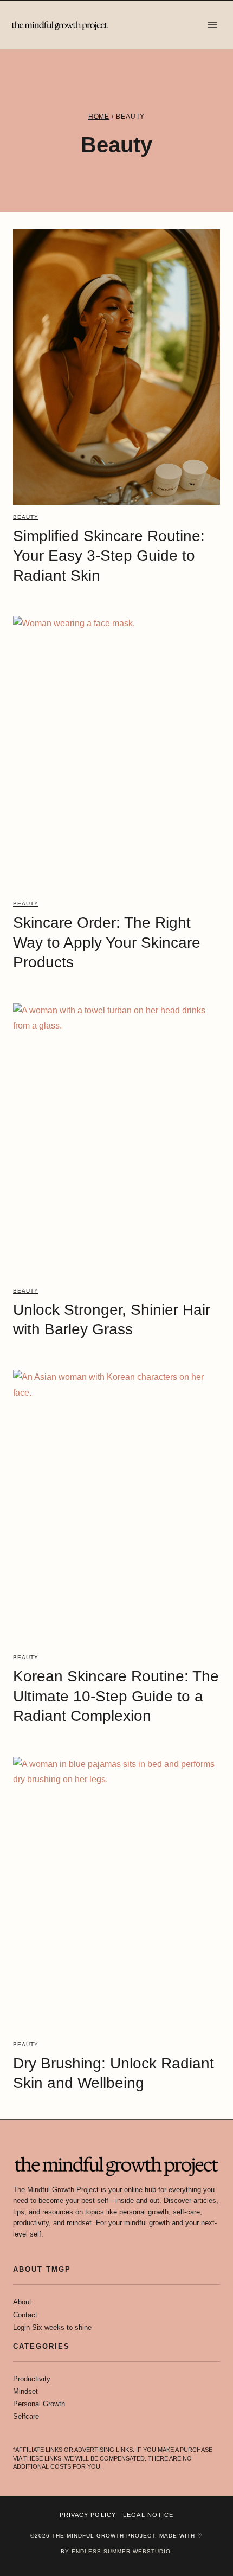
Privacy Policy (88, 2515)
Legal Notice (148, 2515)
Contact (25, 2315)
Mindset (25, 2391)
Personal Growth (39, 2404)
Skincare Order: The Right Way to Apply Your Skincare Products (107, 942)
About (22, 2302)
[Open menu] (212, 25)
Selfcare (26, 2416)
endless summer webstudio (121, 2551)
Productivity (32, 2379)
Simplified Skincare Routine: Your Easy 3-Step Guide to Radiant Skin (109, 556)
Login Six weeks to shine (52, 2327)
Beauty (26, 517)
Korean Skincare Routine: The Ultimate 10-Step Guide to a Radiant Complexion (116, 1696)
